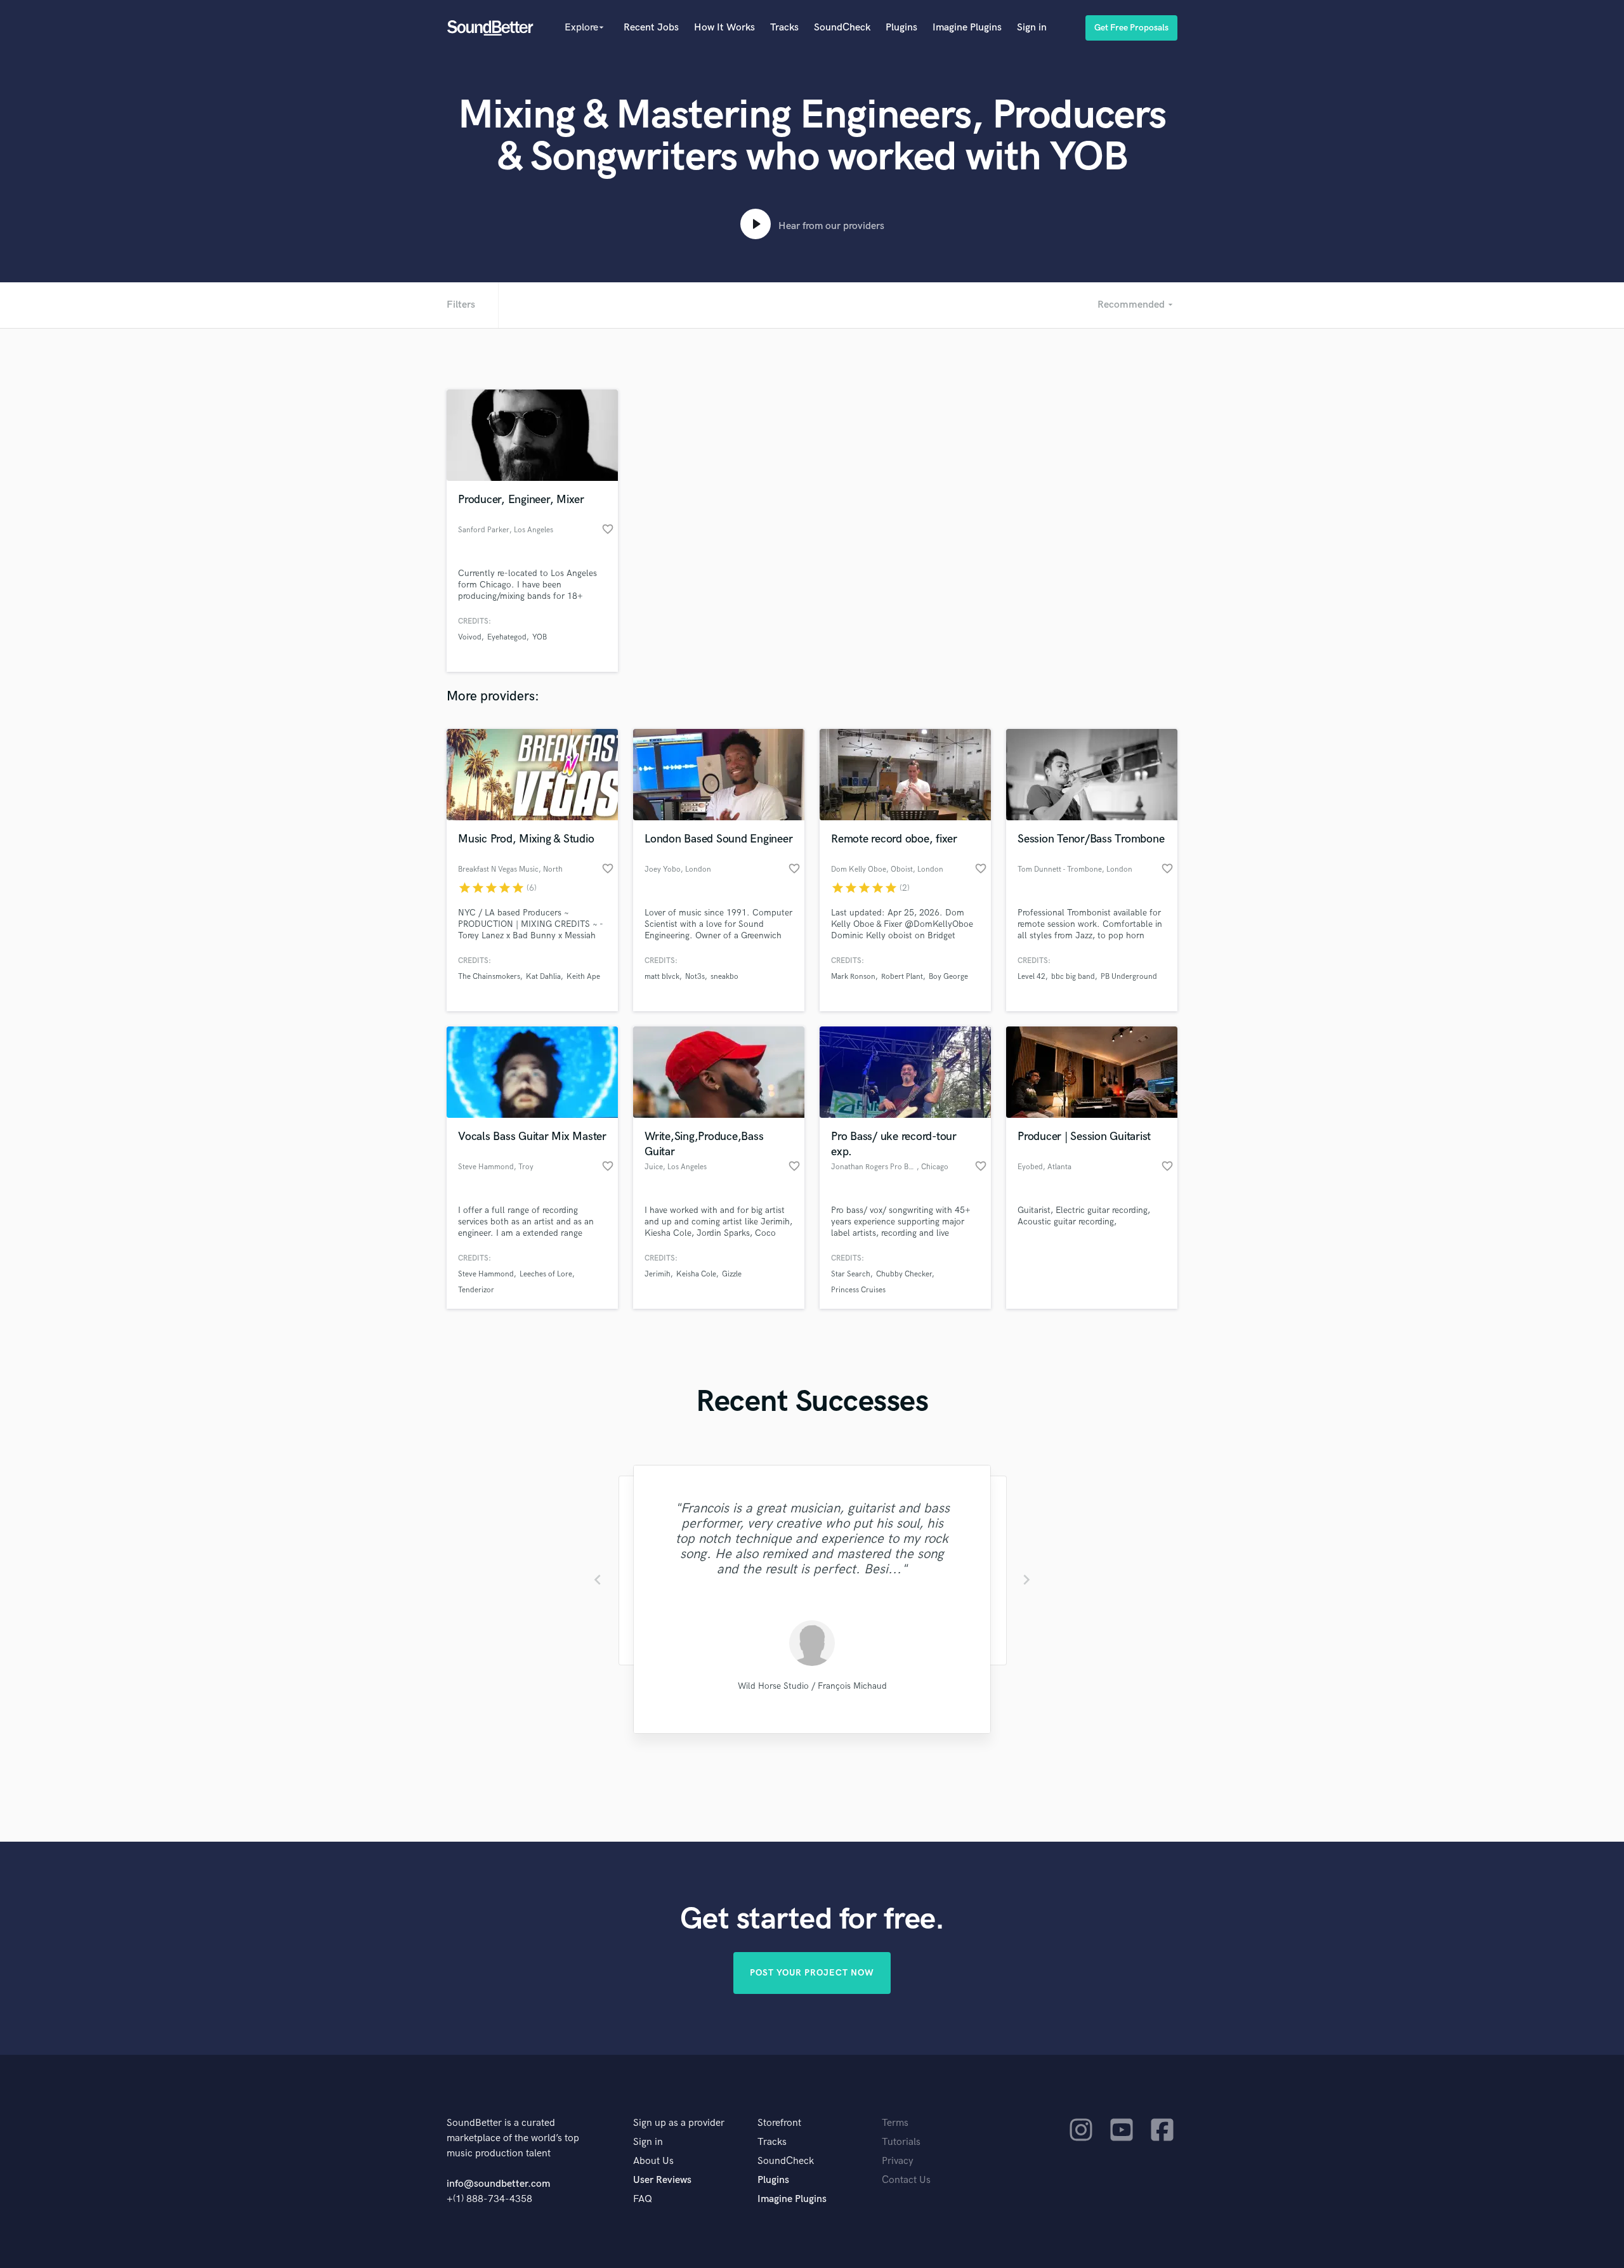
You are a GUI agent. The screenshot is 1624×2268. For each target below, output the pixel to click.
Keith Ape (583, 977)
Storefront (779, 2123)
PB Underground (1129, 977)
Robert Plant (902, 977)
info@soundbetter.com (498, 2184)
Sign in (1032, 28)
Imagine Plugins (967, 28)
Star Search (851, 1274)
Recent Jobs (651, 28)
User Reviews (662, 2180)
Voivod (470, 637)
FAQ (643, 2199)
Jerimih (658, 1274)
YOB (540, 637)
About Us (653, 2161)
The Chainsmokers (489, 977)
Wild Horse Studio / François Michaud (812, 1686)
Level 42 (1031, 977)
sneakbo (724, 977)
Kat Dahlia (543, 977)
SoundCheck (842, 28)
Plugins (901, 28)
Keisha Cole (696, 1274)
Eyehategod (507, 637)
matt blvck (662, 977)
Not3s (695, 977)
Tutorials (901, 2142)
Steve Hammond (486, 1274)
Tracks (784, 28)
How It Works (724, 28)
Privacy (898, 2161)
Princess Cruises (858, 1290)
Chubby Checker (904, 1274)
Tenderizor (476, 1290)
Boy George (948, 977)
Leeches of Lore (546, 1274)
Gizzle (732, 1274)
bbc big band (1073, 977)
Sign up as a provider (679, 2123)
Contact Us (906, 2180)
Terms (895, 2123)
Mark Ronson (853, 977)
